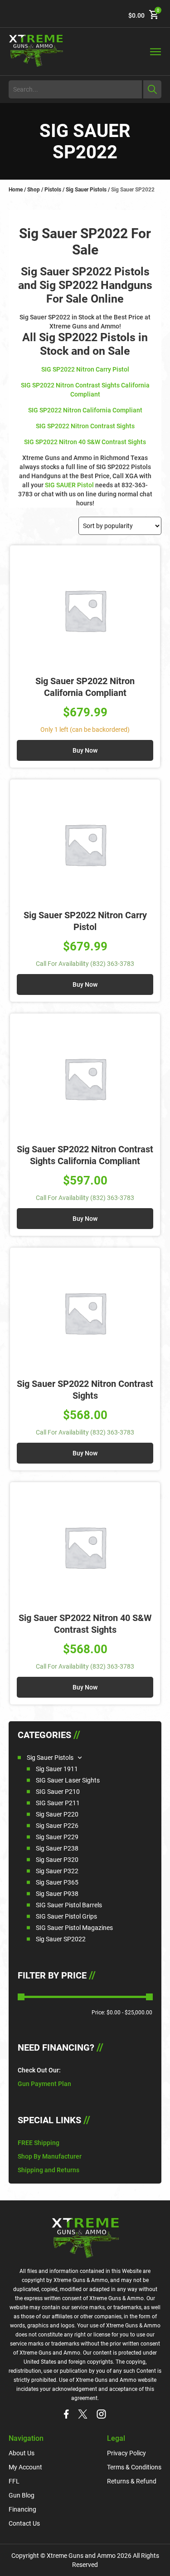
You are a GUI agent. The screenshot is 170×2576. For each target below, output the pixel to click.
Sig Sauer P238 (57, 1848)
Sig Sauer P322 (57, 1871)
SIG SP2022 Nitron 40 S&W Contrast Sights (85, 442)
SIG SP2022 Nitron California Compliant (85, 410)
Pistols (53, 190)
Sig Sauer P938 (57, 1894)
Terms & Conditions (134, 2467)
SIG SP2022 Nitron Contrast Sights (85, 426)
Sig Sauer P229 (57, 1837)
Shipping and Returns (49, 2170)
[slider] (21, 1997)
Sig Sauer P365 (57, 1882)
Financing (22, 2509)
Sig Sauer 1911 (57, 1769)
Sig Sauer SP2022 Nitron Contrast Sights (85, 1390)
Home (16, 190)
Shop (34, 190)
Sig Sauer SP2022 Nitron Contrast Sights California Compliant (85, 1155)
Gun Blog (22, 2495)
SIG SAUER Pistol (69, 485)
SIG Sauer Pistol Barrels (69, 1905)
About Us (22, 2453)
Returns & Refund (132, 2481)
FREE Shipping (39, 2143)
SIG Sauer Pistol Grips (66, 1916)
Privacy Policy (126, 2453)
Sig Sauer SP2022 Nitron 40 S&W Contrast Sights (85, 1624)
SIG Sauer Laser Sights (68, 1780)
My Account (25, 2467)
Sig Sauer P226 (57, 1826)
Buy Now (85, 750)
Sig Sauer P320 (57, 1860)
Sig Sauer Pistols (86, 190)
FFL (14, 2481)
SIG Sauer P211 (58, 1803)
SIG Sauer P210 (58, 1792)
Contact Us (24, 2523)
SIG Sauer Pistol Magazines (74, 1928)
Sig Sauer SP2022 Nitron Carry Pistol (85, 921)
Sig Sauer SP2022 (61, 1939)
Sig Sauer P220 (57, 1814)
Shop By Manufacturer (50, 2156)
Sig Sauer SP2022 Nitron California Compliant (85, 687)
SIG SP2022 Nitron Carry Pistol (85, 369)
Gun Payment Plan (44, 2084)
